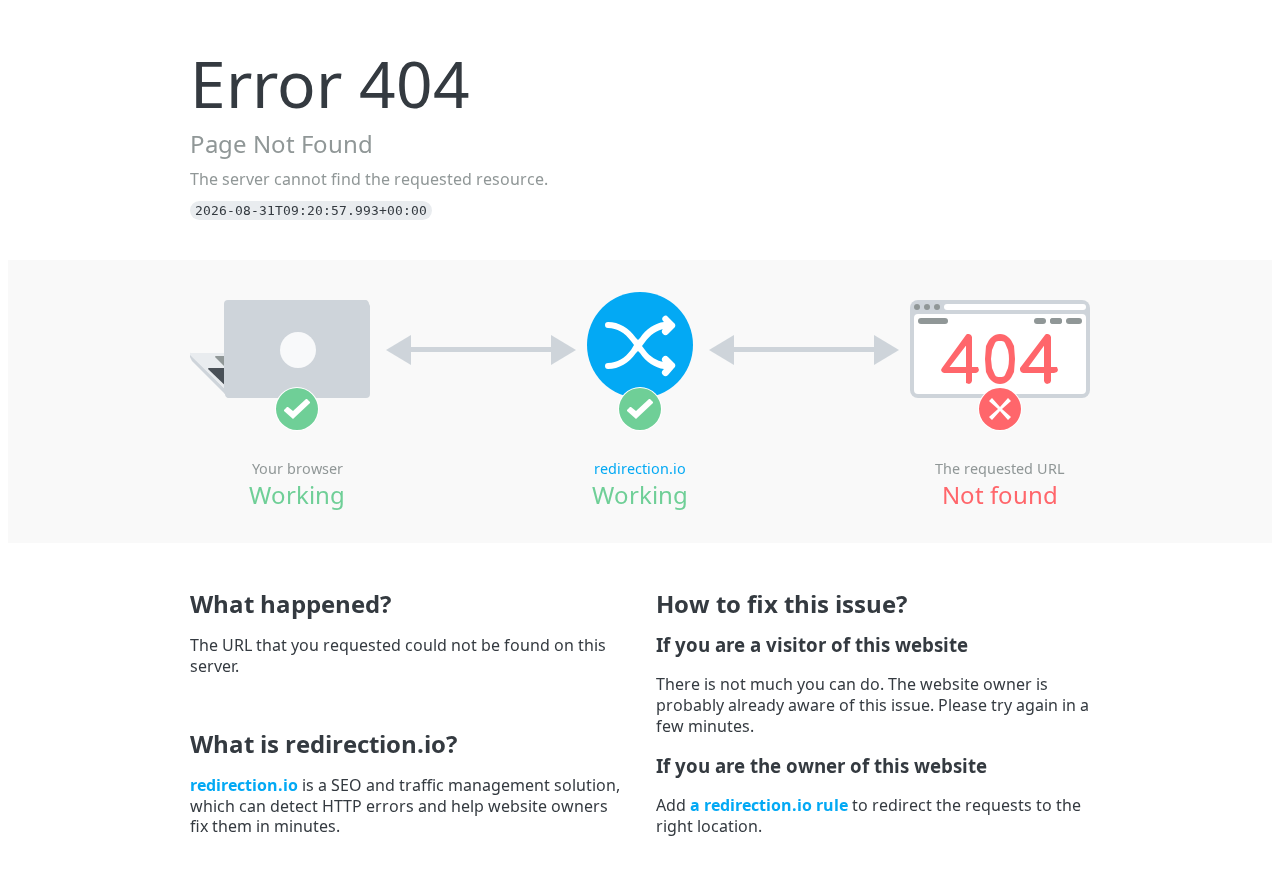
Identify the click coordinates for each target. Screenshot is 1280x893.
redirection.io (640, 468)
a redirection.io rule (769, 805)
